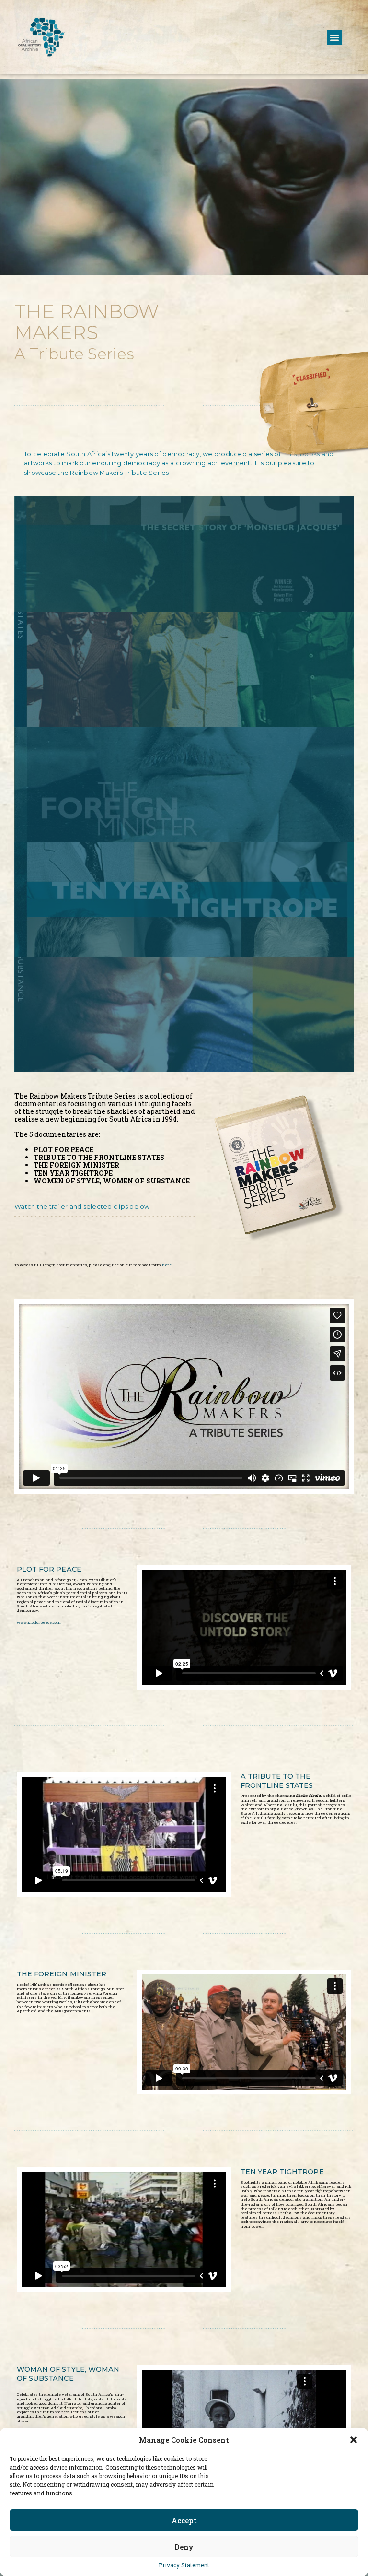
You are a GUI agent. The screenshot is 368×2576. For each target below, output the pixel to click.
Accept (184, 2520)
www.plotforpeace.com (39, 1622)
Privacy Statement (184, 2565)
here (167, 1265)
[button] (354, 2440)
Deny (184, 2547)
